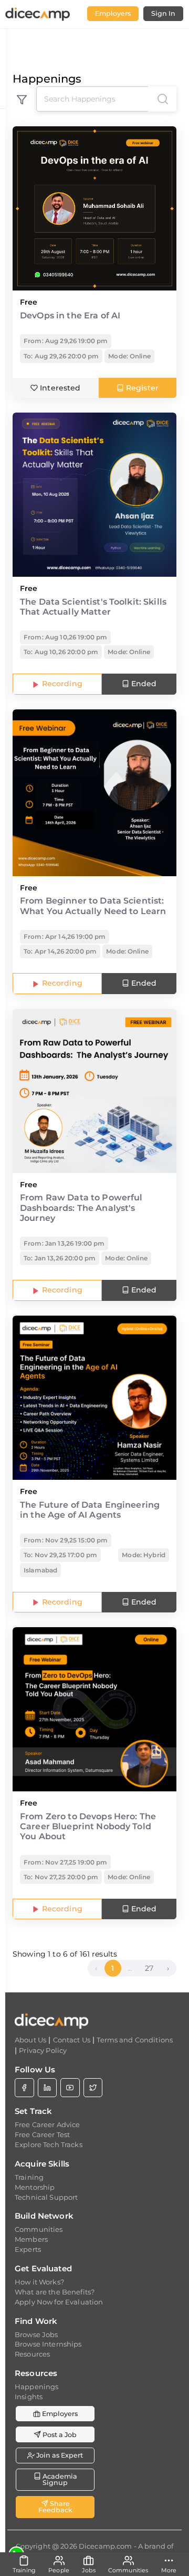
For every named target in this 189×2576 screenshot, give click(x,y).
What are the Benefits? (55, 2292)
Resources (32, 2354)
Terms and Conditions (135, 2040)
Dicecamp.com (106, 2546)
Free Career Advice (48, 2124)
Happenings (36, 2387)
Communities (39, 2229)
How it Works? (39, 2282)
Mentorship (35, 2187)
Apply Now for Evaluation (59, 2302)
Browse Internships (48, 2344)
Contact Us (72, 2040)
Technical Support (46, 2197)
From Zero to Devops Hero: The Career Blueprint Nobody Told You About (88, 1826)
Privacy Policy (43, 2050)
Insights (29, 2397)
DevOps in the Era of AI (70, 315)
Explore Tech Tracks (49, 2144)
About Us (30, 2040)
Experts (28, 2249)
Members (31, 2239)
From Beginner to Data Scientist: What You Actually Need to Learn (93, 906)
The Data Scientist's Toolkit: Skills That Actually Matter (93, 607)
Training (29, 2177)
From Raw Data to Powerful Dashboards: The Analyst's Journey (81, 1207)
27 (149, 1968)
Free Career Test (42, 2134)
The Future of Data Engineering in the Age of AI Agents (90, 1510)
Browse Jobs (36, 2334)
